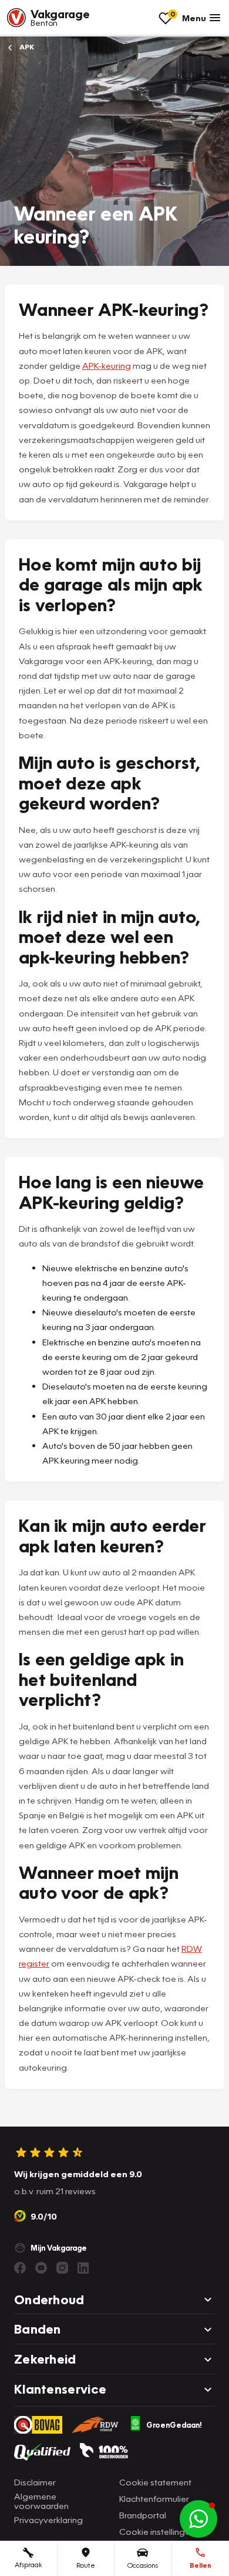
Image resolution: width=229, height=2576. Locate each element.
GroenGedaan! (174, 2425)
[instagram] (62, 2268)
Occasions (143, 2565)
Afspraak (28, 2565)
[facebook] (20, 2268)
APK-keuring (107, 365)
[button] (198, 2519)
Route (86, 2565)
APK (26, 47)
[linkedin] (83, 2268)
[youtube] (41, 2268)
